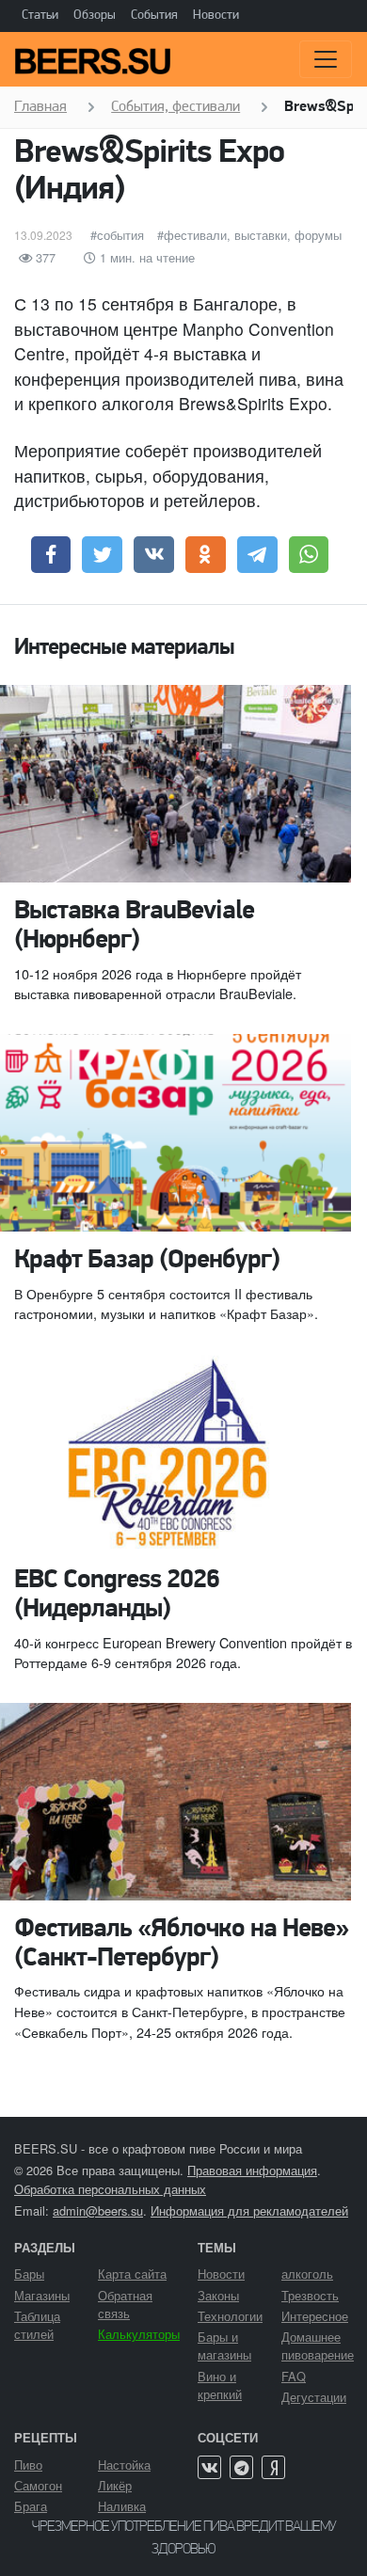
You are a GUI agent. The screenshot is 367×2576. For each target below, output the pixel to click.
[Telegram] (241, 2467)
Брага (31, 2506)
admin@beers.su (98, 2210)
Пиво (28, 2465)
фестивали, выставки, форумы (253, 235)
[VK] (209, 2467)
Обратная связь (125, 2304)
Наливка (122, 2506)
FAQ (294, 2376)
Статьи (40, 16)
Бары (29, 2274)
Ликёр (115, 2485)
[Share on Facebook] (51, 555)
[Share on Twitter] (102, 555)
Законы (218, 2295)
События (154, 16)
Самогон (38, 2485)
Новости (216, 16)
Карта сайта (132, 2274)
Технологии (230, 2316)
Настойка (124, 2465)
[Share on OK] (206, 555)
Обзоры (95, 16)
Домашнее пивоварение (318, 2345)
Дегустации (314, 2397)
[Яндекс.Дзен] (273, 2467)
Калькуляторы (139, 2334)
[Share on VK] (154, 555)
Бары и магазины (224, 2345)
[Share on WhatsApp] (309, 555)
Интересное (315, 2316)
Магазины (42, 2295)
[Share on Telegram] (257, 555)
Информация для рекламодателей (249, 2210)
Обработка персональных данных (110, 2189)
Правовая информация (252, 2170)
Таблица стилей (37, 2325)
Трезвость (310, 2295)
